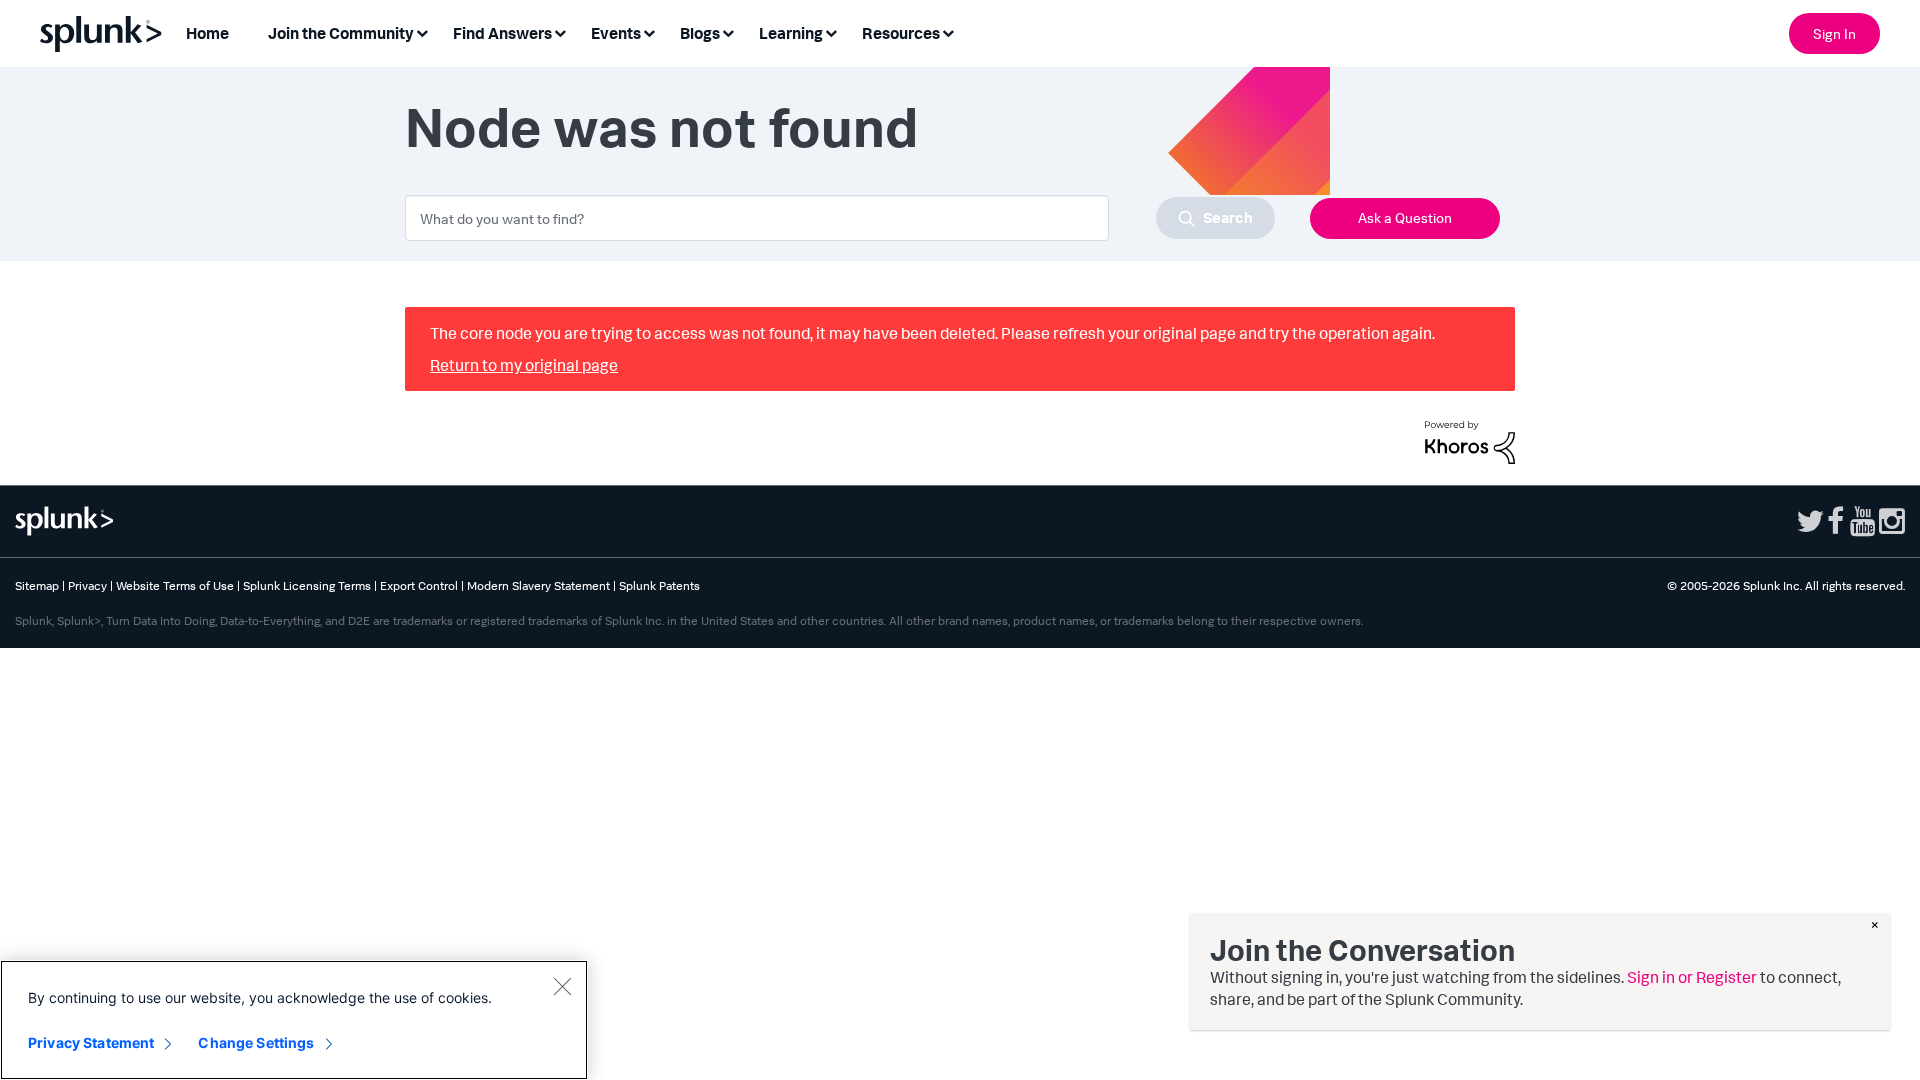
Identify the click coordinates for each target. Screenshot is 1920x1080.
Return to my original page (524, 365)
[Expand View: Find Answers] (560, 31)
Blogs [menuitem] (700, 33)
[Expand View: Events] (649, 31)
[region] (294, 1020)
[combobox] (840, 218)
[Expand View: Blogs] (728, 31)
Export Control (419, 585)
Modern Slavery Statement (538, 585)
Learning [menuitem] (791, 33)
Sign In (1834, 33)
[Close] (562, 986)
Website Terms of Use (175, 585)
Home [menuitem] (207, 33)
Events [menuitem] (616, 33)
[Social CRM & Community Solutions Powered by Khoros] (1470, 440)
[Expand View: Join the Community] (422, 31)
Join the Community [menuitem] (341, 33)
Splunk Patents (659, 585)
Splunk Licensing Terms (307, 585)
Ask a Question (1405, 217)
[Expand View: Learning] (831, 31)
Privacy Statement (91, 1042)
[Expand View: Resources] (948, 31)
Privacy (87, 585)
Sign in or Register (1692, 977)
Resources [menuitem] (901, 33)
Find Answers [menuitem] (502, 33)
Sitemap (37, 585)
